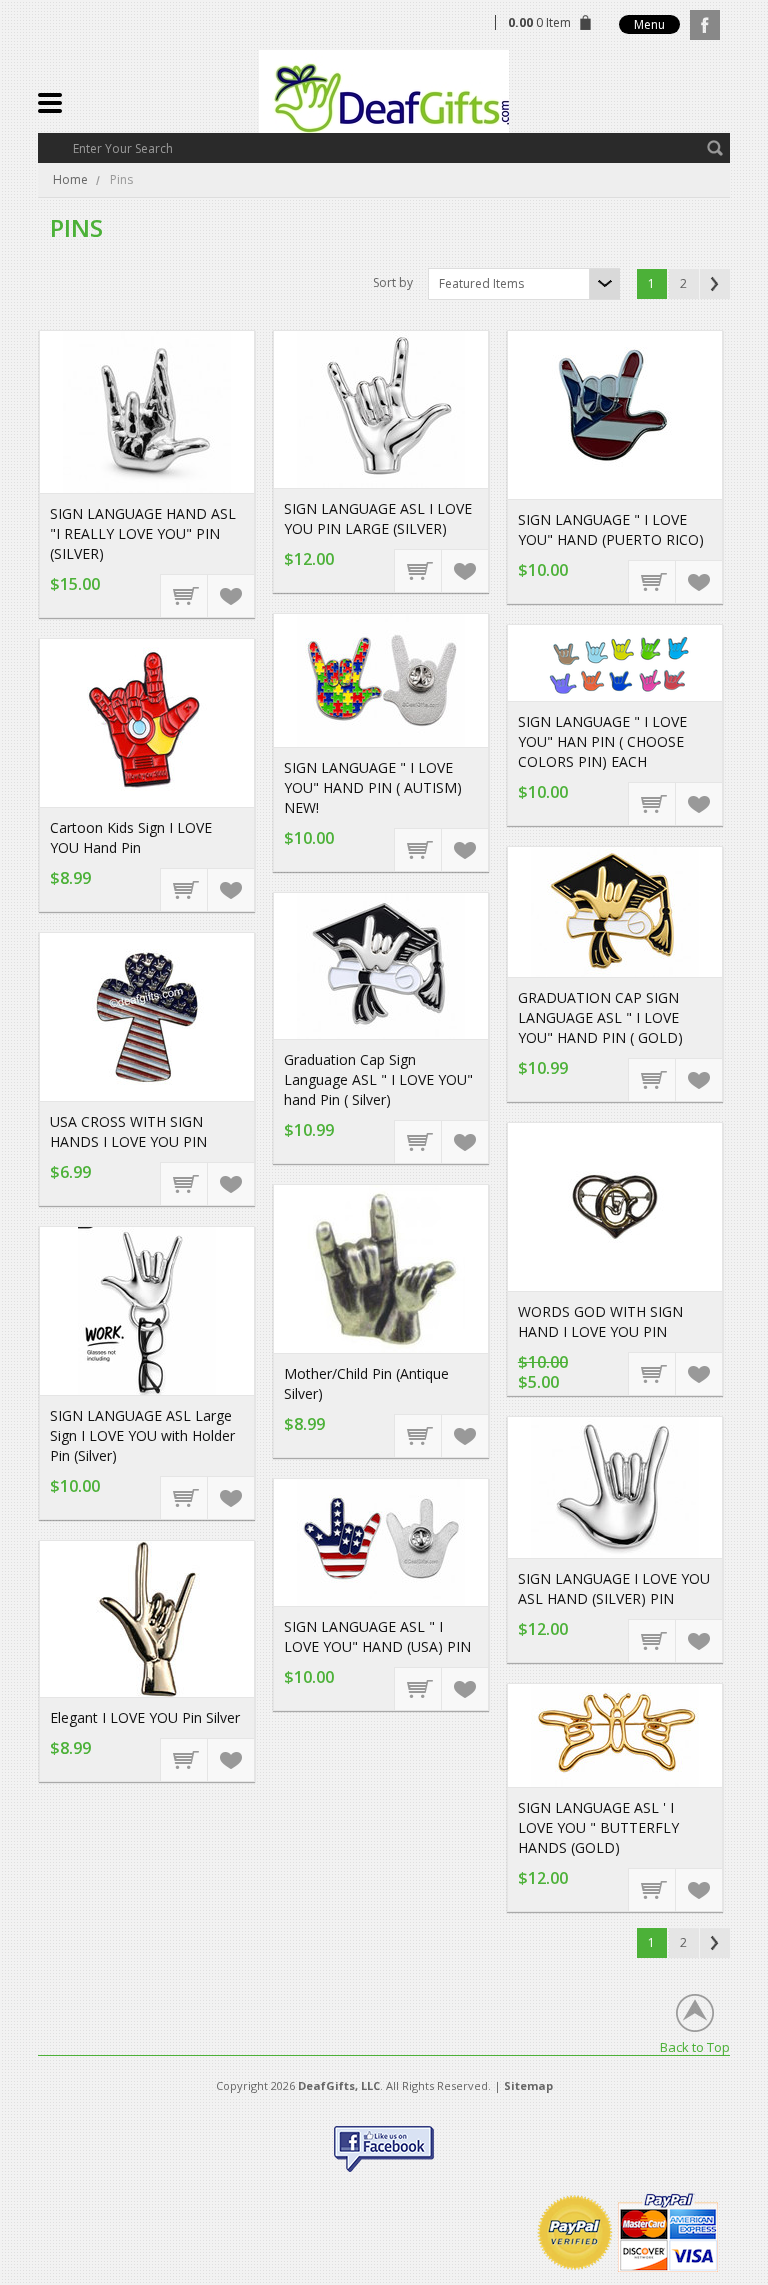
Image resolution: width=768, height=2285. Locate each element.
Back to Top (695, 2046)
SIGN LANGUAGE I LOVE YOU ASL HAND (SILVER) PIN (614, 1588)
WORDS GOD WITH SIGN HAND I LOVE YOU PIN (600, 1321)
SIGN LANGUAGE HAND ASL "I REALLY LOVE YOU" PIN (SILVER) (143, 533)
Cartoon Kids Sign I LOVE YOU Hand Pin (131, 837)
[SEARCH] (715, 148)
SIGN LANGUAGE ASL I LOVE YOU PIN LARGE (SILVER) (378, 518)
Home (70, 179)
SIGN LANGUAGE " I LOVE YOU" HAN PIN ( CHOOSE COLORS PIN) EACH (602, 741)
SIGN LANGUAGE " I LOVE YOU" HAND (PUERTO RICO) (611, 529)
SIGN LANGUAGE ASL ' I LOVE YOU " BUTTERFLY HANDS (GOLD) (598, 1827)
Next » (715, 284)
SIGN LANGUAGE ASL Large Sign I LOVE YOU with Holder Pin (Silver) (142, 1435)
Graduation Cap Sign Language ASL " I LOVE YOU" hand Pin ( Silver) (378, 1079)
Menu (649, 24)
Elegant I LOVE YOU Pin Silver (145, 1717)
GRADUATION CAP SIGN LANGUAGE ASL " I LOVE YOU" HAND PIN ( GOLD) (600, 1017)
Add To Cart (185, 595)
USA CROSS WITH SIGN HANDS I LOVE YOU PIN (128, 1131)
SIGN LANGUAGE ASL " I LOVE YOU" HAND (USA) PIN (377, 1636)
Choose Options (653, 803)
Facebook (705, 25)
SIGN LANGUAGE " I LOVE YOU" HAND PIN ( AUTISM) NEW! (373, 787)
